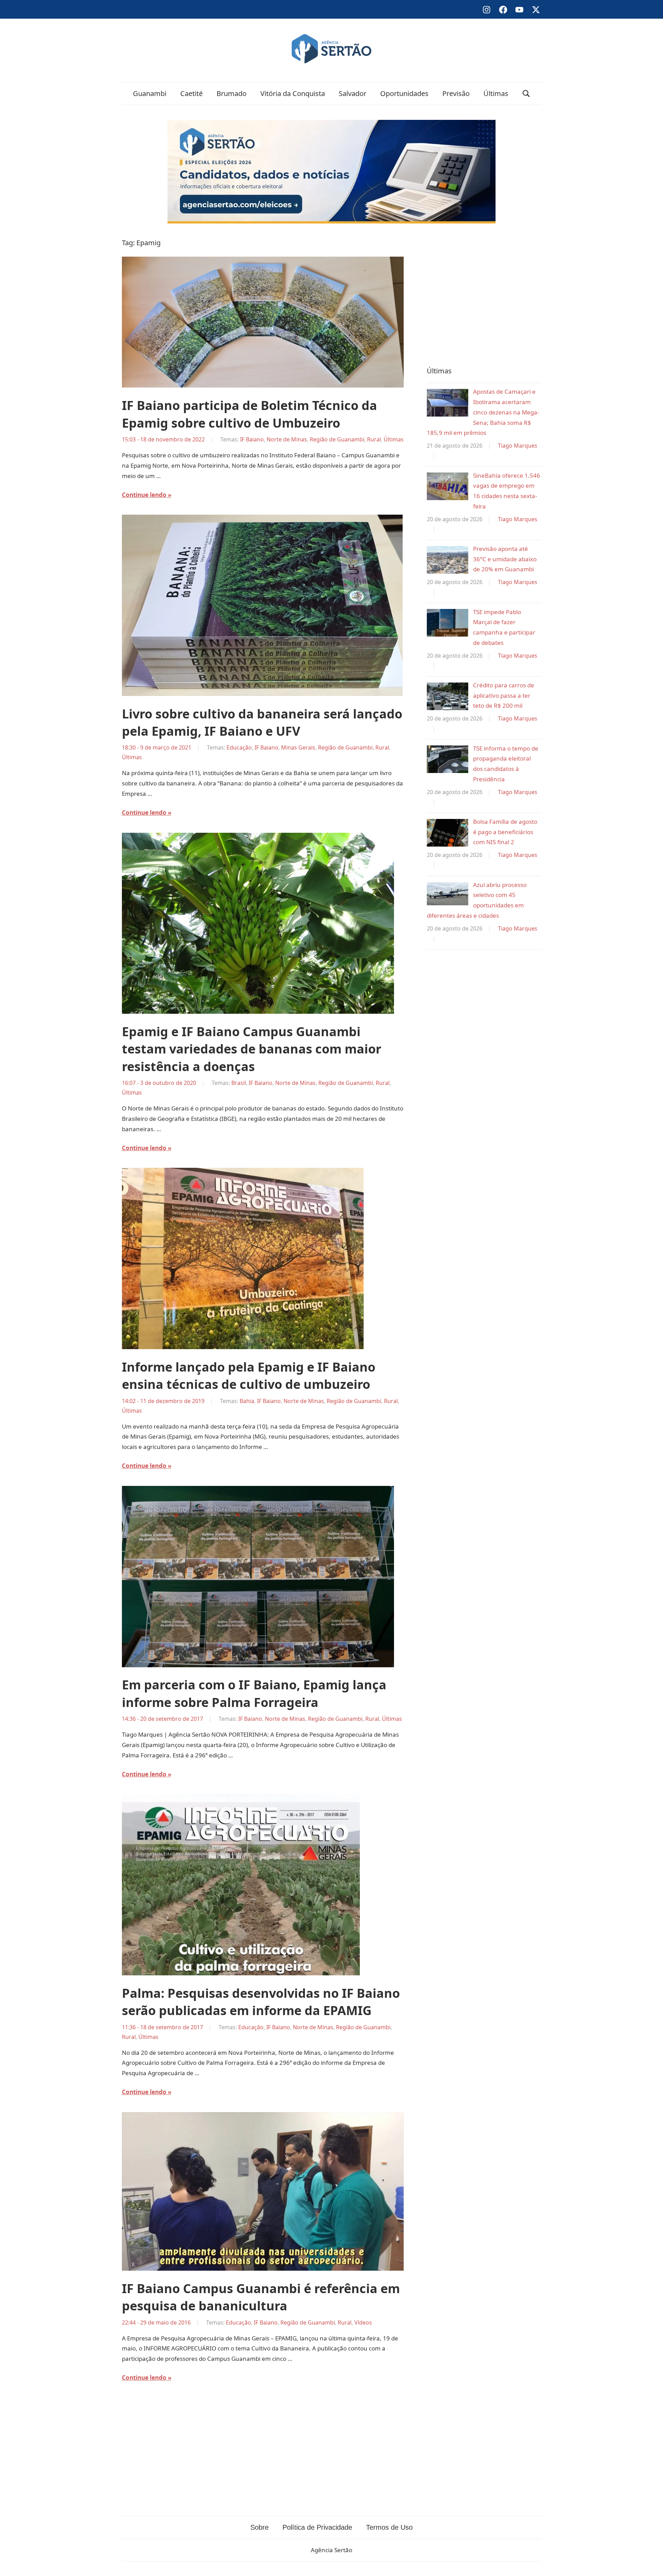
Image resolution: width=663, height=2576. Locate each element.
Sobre (260, 2527)
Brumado (232, 93)
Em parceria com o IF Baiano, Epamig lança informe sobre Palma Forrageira (254, 1693)
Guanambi (150, 93)
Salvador (353, 93)
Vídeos (363, 2322)
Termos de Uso (389, 2527)
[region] (484, 293)
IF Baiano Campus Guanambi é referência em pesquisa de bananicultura (261, 2297)
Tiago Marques (518, 446)
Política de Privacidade (317, 2527)
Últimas (496, 93)
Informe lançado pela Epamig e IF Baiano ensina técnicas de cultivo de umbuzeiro (249, 1376)
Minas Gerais (298, 747)
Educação (239, 747)
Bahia (247, 1401)
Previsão (456, 93)
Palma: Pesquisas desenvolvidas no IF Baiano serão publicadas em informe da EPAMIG (261, 2002)
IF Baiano (252, 439)
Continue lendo (144, 495)
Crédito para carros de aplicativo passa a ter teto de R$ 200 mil (504, 695)
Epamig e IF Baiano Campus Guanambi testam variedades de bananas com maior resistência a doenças (252, 1049)
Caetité (191, 93)
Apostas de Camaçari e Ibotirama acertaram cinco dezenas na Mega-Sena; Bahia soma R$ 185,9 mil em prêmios (483, 412)
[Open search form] (526, 93)
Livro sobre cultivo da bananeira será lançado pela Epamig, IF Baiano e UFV (262, 722)
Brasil (239, 1083)
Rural (374, 439)
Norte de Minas (287, 439)
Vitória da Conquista (293, 93)
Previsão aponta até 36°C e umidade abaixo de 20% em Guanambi (505, 559)
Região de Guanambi (337, 439)
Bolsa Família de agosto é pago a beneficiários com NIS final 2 (505, 832)
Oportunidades (404, 93)
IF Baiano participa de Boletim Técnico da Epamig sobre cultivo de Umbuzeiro (249, 414)
